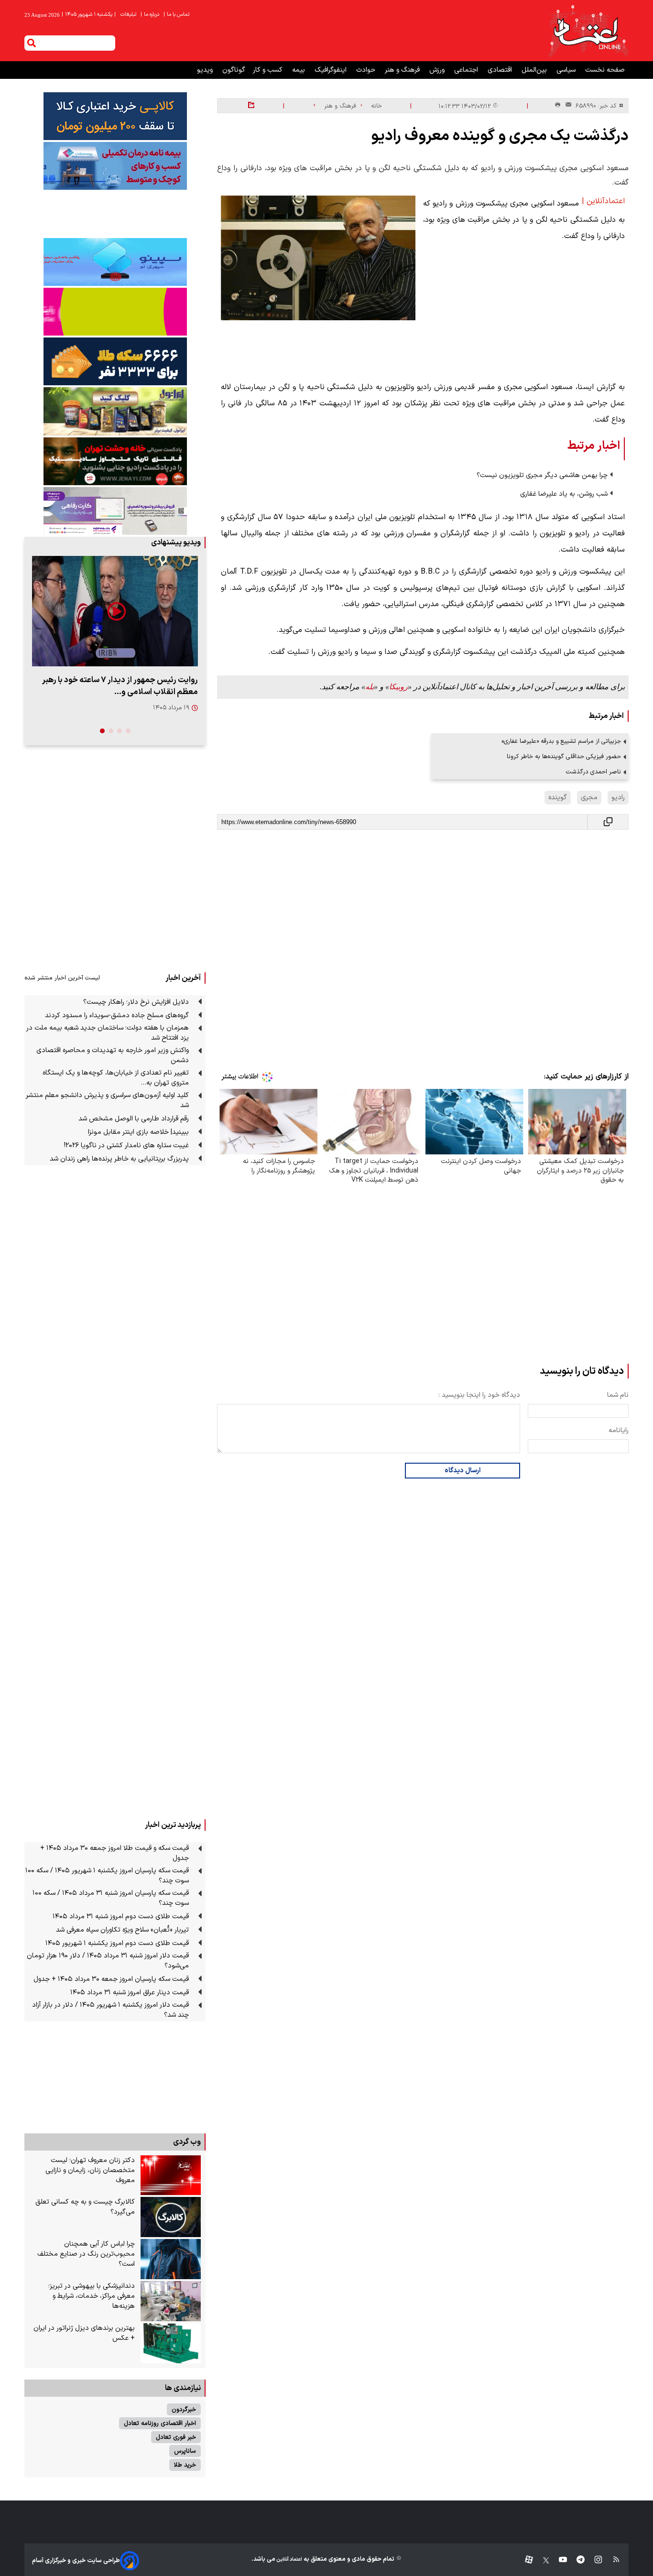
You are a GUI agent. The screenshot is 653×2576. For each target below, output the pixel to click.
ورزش (438, 70)
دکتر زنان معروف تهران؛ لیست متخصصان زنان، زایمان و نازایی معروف (90, 2170)
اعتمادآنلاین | (603, 201)
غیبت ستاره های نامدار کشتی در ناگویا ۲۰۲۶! (126, 1146)
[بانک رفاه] (115, 511)
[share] (251, 106)
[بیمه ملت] (115, 166)
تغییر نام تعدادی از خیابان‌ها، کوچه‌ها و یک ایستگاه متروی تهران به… (116, 1078)
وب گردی (187, 2142)
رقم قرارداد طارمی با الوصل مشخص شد (134, 1119)
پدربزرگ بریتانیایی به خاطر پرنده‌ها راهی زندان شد (119, 1159)
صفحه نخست (605, 70)
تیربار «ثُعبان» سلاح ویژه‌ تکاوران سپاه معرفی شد (122, 1930)
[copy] (608, 822)
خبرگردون (184, 2409)
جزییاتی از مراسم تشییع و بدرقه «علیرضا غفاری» (561, 741)
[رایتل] (115, 312)
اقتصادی (501, 70)
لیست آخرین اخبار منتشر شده (62, 978)
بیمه (299, 70)
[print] (558, 105)
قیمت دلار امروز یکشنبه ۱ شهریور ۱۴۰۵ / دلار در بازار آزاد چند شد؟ (110, 2010)
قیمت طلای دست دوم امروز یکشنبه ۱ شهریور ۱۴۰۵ (117, 1943)
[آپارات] (525, 2560)
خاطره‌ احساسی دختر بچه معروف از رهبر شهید (122, 680)
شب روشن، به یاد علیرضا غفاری (564, 494)
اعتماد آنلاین (289, 2560)
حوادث (367, 70)
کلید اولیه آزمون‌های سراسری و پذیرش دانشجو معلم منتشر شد (107, 1100)
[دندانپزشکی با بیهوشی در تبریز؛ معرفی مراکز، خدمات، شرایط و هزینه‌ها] (171, 2301)
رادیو (618, 798)
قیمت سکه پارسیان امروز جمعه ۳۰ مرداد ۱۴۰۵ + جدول (111, 1979)
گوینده (558, 798)
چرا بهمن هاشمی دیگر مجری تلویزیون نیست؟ (542, 475)
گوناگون (234, 70)
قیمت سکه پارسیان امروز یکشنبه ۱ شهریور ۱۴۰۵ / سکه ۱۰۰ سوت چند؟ (107, 1876)
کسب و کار (269, 70)
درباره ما (151, 15)
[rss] (612, 2560)
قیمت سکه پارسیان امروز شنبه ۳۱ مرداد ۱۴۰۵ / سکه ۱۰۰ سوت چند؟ (111, 1898)
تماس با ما (177, 15)
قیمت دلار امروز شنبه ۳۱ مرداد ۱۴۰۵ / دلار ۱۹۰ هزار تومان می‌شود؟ (108, 1961)
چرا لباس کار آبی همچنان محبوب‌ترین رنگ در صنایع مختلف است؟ (86, 2254)
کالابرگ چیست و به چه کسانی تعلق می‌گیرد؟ (85, 2207)
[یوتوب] (558, 2560)
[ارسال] (566, 106)
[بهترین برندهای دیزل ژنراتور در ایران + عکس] (171, 2343)
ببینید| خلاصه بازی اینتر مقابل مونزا (138, 1132)
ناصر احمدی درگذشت (593, 772)
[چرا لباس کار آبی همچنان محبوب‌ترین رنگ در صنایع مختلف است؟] (171, 2259)
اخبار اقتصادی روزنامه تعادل (160, 2423)
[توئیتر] (541, 2560)
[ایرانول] (115, 411)
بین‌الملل (535, 70)
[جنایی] (115, 461)
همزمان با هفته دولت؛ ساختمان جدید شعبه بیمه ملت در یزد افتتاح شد (108, 1033)
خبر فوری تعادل (176, 2437)
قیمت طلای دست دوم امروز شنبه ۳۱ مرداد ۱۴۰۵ (121, 1917)
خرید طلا (185, 2465)
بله (370, 687)
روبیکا (398, 687)
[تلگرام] (576, 2560)
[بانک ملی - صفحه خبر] (115, 116)
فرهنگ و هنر (403, 70)
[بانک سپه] (115, 361)
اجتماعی (467, 70)
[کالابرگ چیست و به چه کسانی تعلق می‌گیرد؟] (171, 2217)
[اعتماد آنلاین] (588, 31)
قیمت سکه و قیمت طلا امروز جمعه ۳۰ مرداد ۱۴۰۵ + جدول (114, 1853)
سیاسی (567, 70)
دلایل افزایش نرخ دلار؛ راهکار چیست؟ (136, 1002)
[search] (32, 43)
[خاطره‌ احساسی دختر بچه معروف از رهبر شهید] (115, 611)
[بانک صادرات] (115, 262)
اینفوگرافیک (332, 70)
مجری (589, 798)
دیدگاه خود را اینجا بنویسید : (479, 1395)
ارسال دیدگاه (463, 1471)
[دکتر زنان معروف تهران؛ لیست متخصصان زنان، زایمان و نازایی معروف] (171, 2175)
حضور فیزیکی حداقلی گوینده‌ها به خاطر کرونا (564, 756)
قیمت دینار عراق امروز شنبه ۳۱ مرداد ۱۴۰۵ (130, 1993)
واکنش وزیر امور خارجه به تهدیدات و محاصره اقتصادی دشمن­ (113, 1055)
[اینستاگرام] (593, 2560)
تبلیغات (129, 15)
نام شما (618, 1395)
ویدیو (206, 70)
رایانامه (619, 1430)
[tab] (128, 731)
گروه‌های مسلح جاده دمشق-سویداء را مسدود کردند (117, 1016)
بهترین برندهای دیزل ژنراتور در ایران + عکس (84, 2333)
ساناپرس (185, 2451)
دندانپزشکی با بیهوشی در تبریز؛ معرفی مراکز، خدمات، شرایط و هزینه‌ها (92, 2296)
